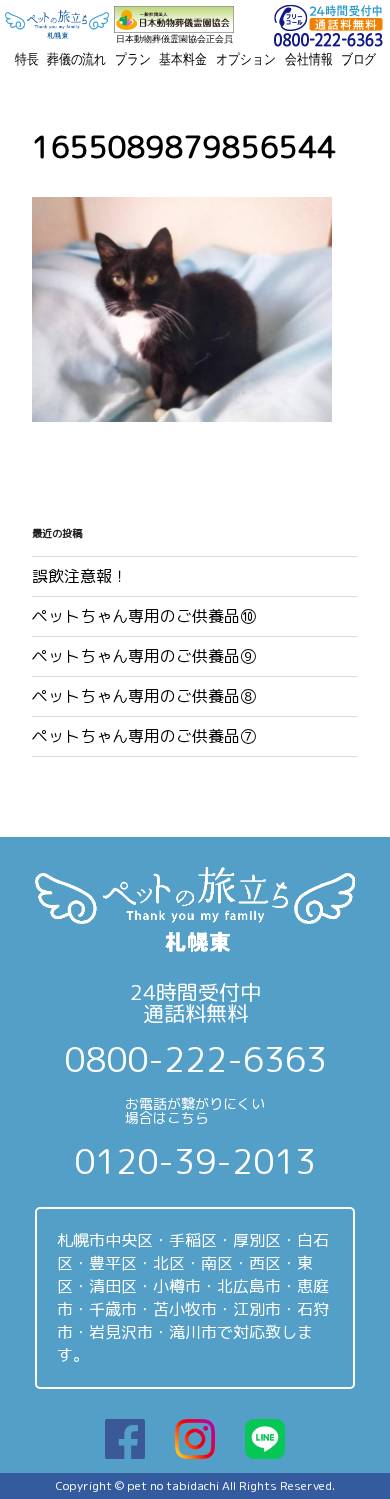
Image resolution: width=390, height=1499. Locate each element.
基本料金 (182, 59)
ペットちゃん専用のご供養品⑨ (144, 656)
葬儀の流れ (76, 59)
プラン (133, 59)
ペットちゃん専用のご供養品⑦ (144, 736)
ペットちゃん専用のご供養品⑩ (144, 616)
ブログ (359, 59)
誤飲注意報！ (80, 576)
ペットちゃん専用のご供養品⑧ (144, 696)
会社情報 (308, 59)
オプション (245, 59)
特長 (27, 59)
